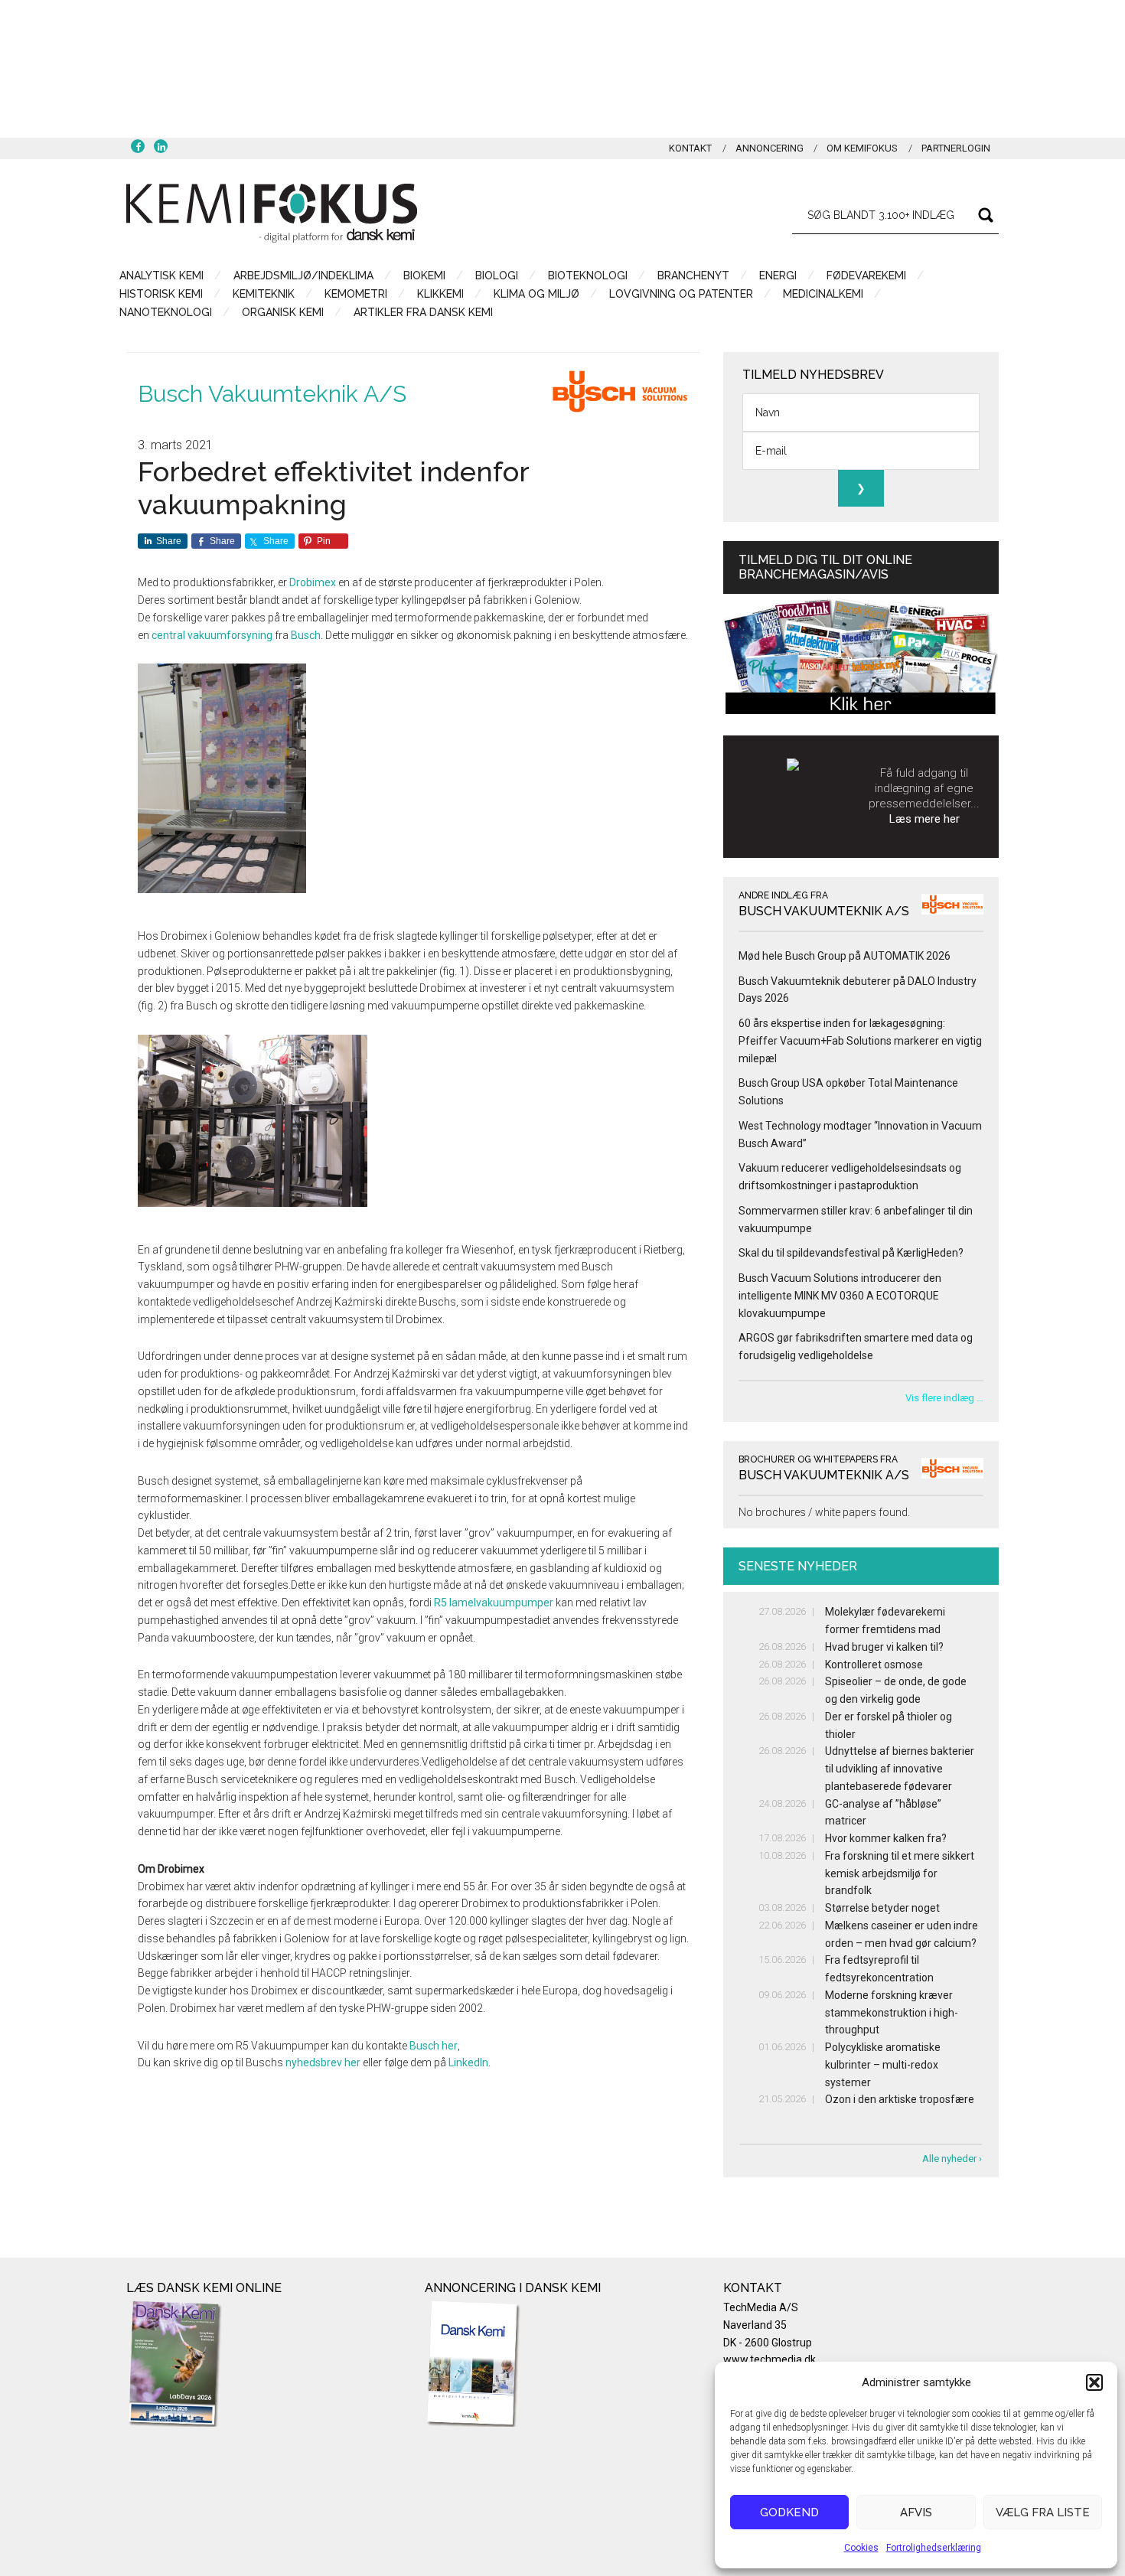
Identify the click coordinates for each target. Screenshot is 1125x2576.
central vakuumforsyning (212, 635)
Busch (306, 635)
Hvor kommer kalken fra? (886, 1838)
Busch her (434, 2046)
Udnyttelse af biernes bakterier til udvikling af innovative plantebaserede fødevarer (900, 1769)
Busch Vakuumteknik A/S (272, 394)
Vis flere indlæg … (944, 1398)
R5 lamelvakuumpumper (494, 1603)
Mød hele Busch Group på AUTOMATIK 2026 (845, 956)
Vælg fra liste (1043, 2512)
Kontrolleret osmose (874, 1665)
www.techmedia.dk (770, 2359)
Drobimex (313, 582)
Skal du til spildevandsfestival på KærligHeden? (851, 1253)
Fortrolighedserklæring (934, 2548)
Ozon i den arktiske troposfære (900, 2099)
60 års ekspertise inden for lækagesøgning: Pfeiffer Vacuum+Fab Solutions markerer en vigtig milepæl (860, 1041)
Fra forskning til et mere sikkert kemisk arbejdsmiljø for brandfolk (900, 1873)
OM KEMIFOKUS (862, 148)
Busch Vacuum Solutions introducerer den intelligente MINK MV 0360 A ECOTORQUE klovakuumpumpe (840, 1296)
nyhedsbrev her (323, 2062)
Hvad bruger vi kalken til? (884, 1647)
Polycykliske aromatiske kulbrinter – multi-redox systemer (883, 2065)
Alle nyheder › (952, 2159)
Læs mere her (924, 819)
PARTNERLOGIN (956, 148)
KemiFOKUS (272, 213)
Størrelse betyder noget (882, 1908)
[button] (1094, 2382)
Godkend (789, 2512)
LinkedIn (468, 2062)
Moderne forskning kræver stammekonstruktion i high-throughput (892, 2013)
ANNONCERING (770, 148)
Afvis (916, 2512)
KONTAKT (690, 148)
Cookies (861, 2548)
